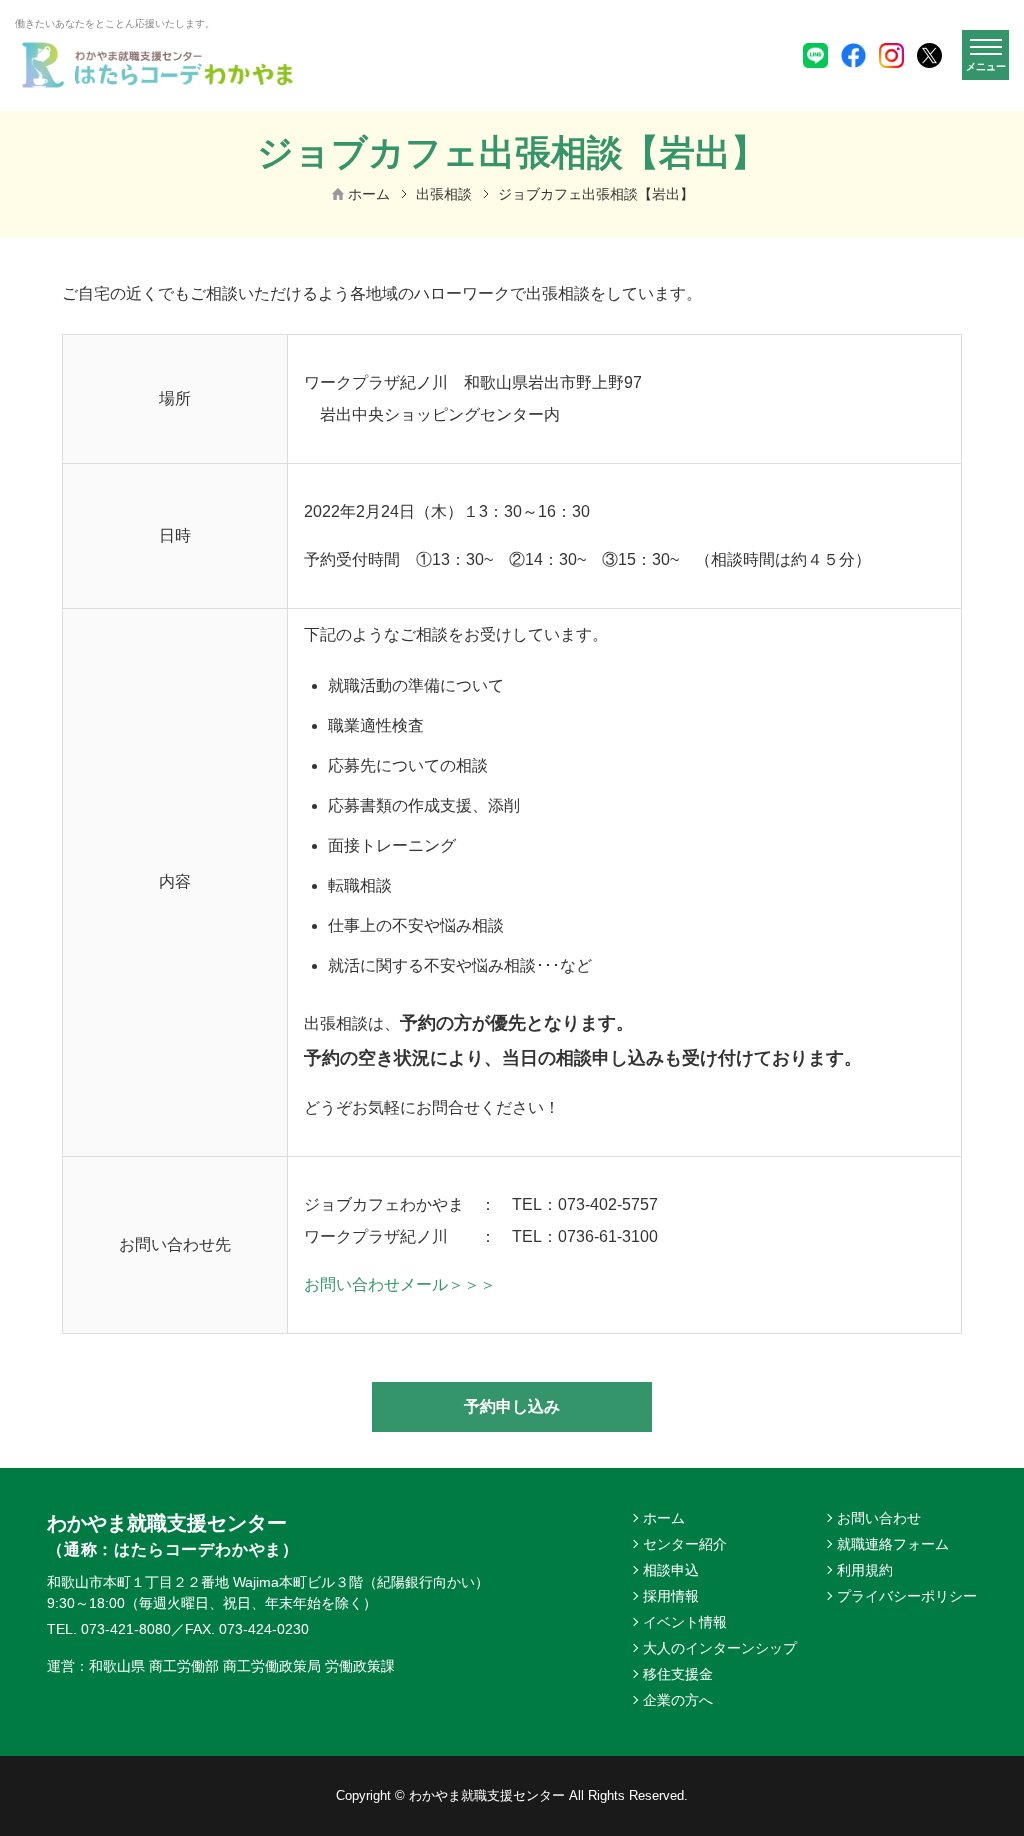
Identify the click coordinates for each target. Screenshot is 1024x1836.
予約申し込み (512, 1406)
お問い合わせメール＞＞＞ (400, 1284)
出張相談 (444, 194)
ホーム (369, 194)
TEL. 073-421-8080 (109, 1629)
